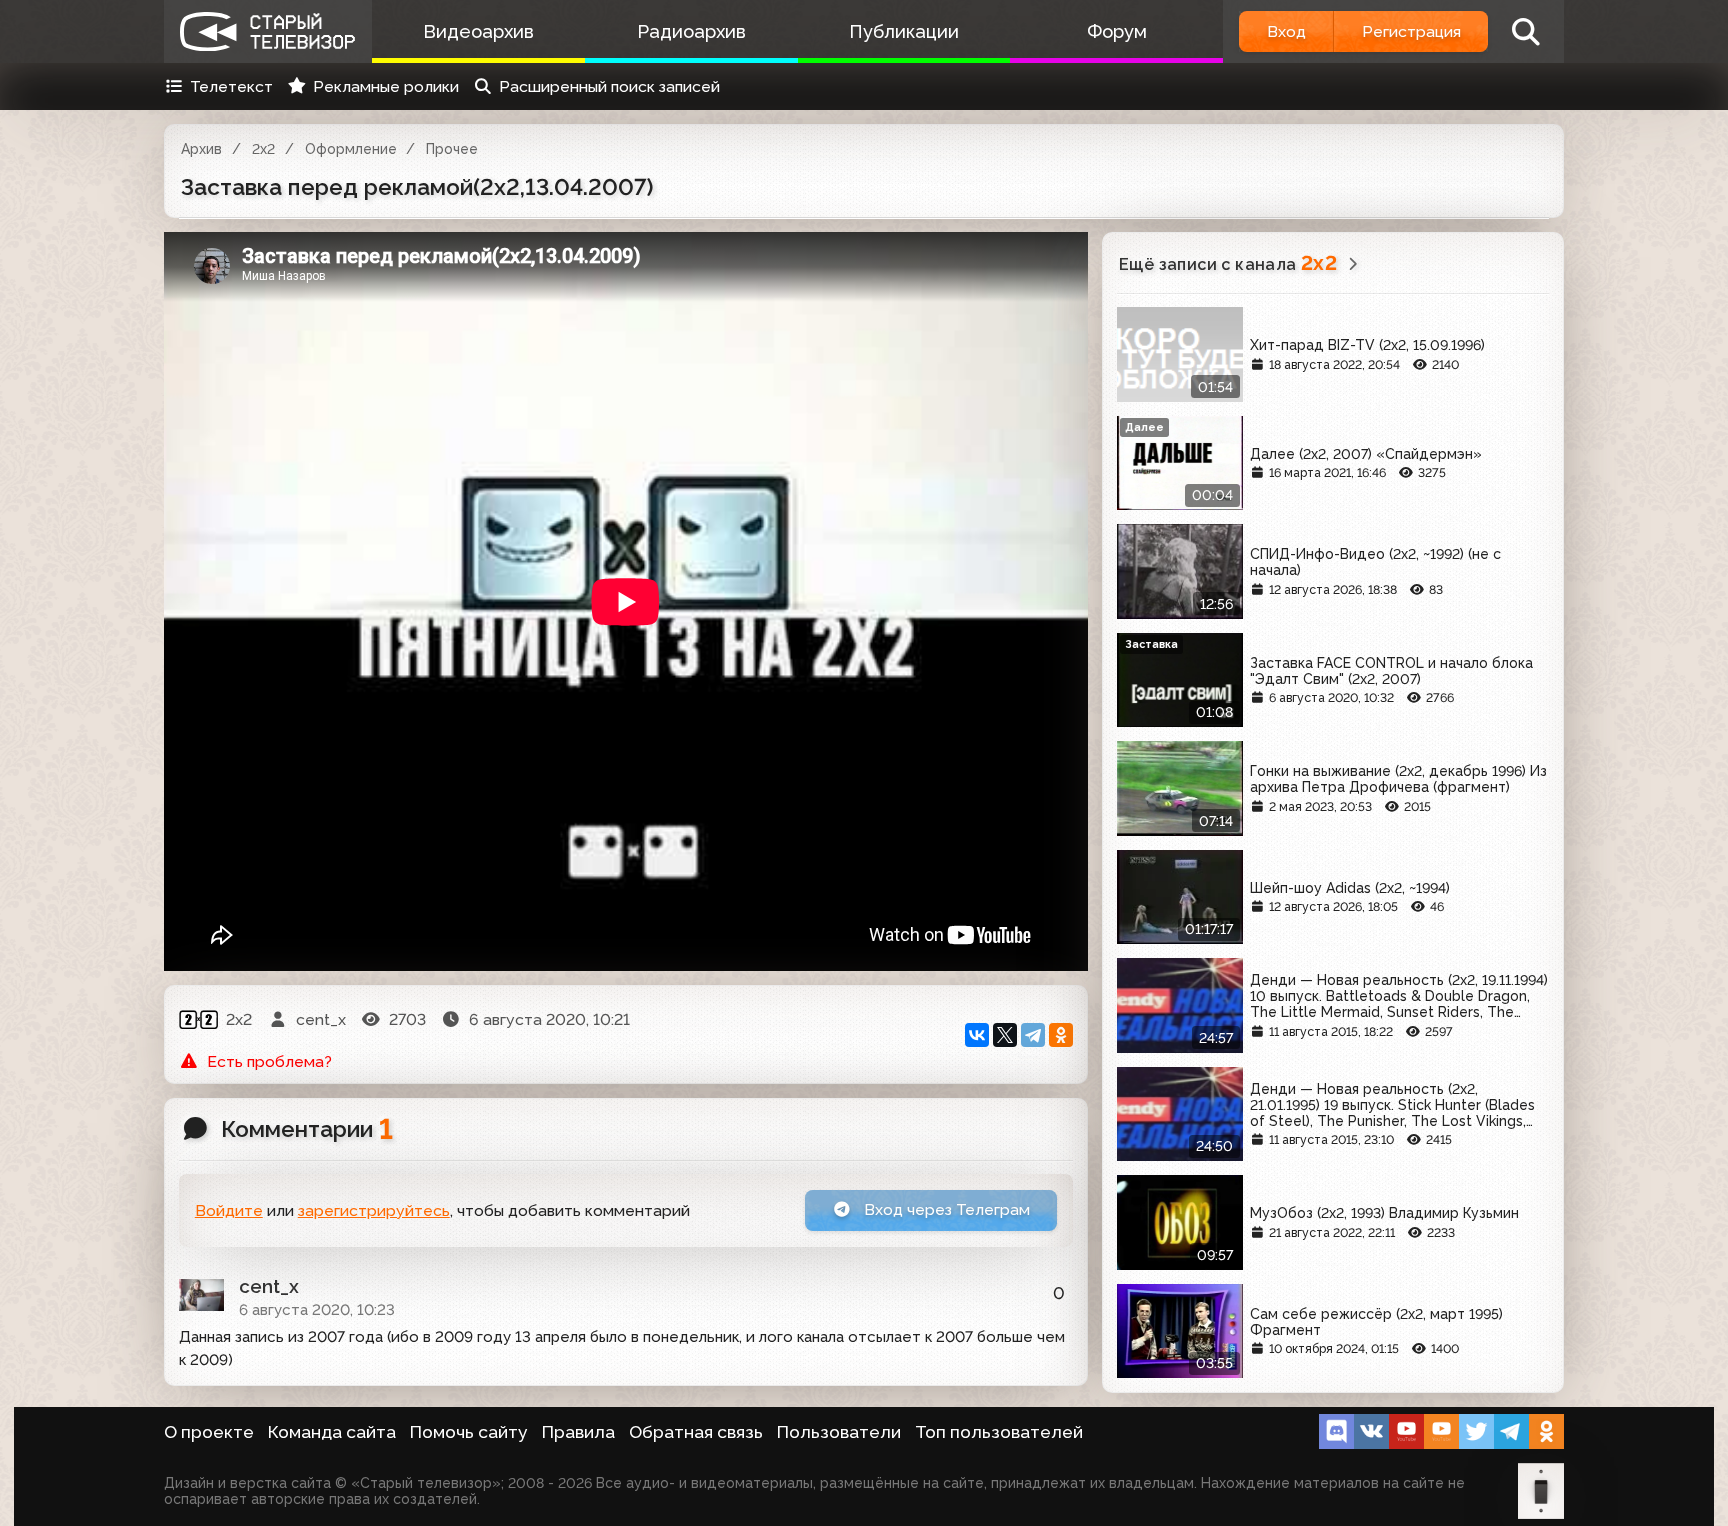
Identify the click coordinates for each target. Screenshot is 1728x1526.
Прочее (452, 149)
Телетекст (231, 86)
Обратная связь (696, 1432)
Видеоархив (478, 31)
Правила (578, 1432)
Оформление (351, 149)
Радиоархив (691, 31)
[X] (1005, 1035)
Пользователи (839, 1432)
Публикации (904, 31)
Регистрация (1411, 31)
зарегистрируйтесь (374, 1210)
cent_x (269, 1286)
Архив (201, 149)
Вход (1286, 31)
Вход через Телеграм (945, 1209)
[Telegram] (1033, 1035)
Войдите (229, 1210)
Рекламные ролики (386, 86)
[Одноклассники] (1061, 1035)
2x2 (263, 149)
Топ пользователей (999, 1432)
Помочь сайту (469, 1432)
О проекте (209, 1432)
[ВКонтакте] (977, 1035)
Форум (1117, 31)
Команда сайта (332, 1432)
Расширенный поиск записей (609, 86)
